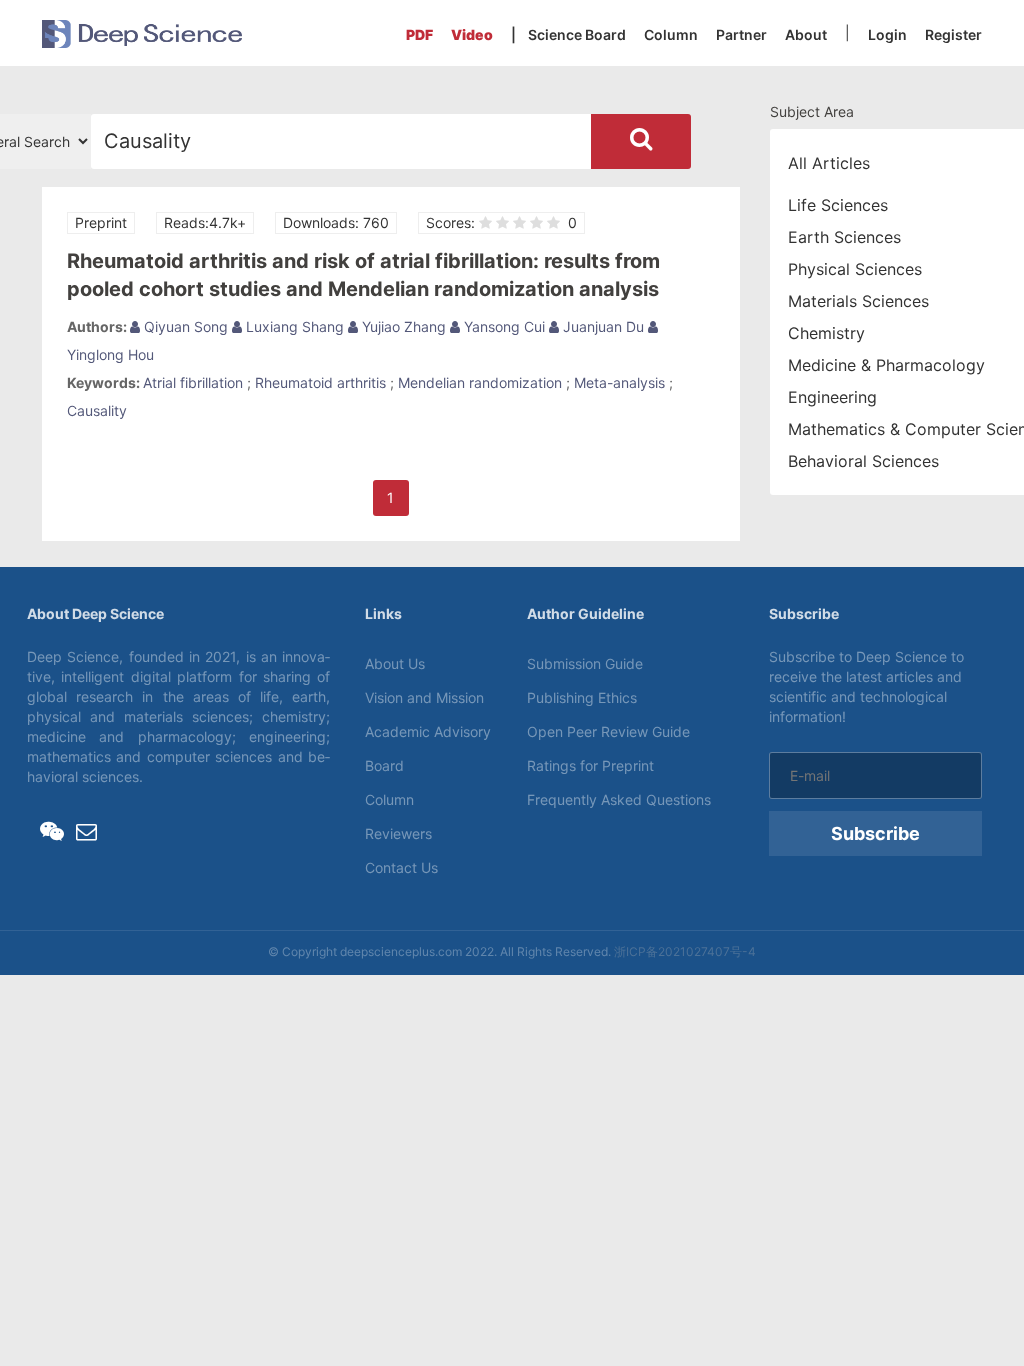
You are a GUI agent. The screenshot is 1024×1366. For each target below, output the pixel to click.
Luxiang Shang (293, 326)
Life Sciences (838, 205)
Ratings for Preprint (590, 765)
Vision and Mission (424, 697)
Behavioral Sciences (863, 461)
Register (953, 34)
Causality (97, 410)
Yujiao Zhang (402, 326)
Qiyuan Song (184, 326)
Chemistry (826, 333)
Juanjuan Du (601, 326)
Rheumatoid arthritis (320, 382)
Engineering (832, 397)
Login (887, 34)
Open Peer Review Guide (608, 731)
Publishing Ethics (582, 697)
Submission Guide (585, 663)
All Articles (829, 163)
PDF (419, 34)
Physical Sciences (855, 269)
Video (472, 34)
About (806, 34)
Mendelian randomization (480, 382)
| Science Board (568, 34)
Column (671, 34)
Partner (741, 34)
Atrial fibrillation (193, 382)
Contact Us (401, 867)
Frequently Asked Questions (619, 799)
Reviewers (398, 833)
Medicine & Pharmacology (886, 365)
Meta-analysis (619, 382)
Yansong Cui (502, 326)
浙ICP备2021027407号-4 (685, 951)
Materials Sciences (858, 301)
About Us (395, 663)
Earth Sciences (844, 237)
